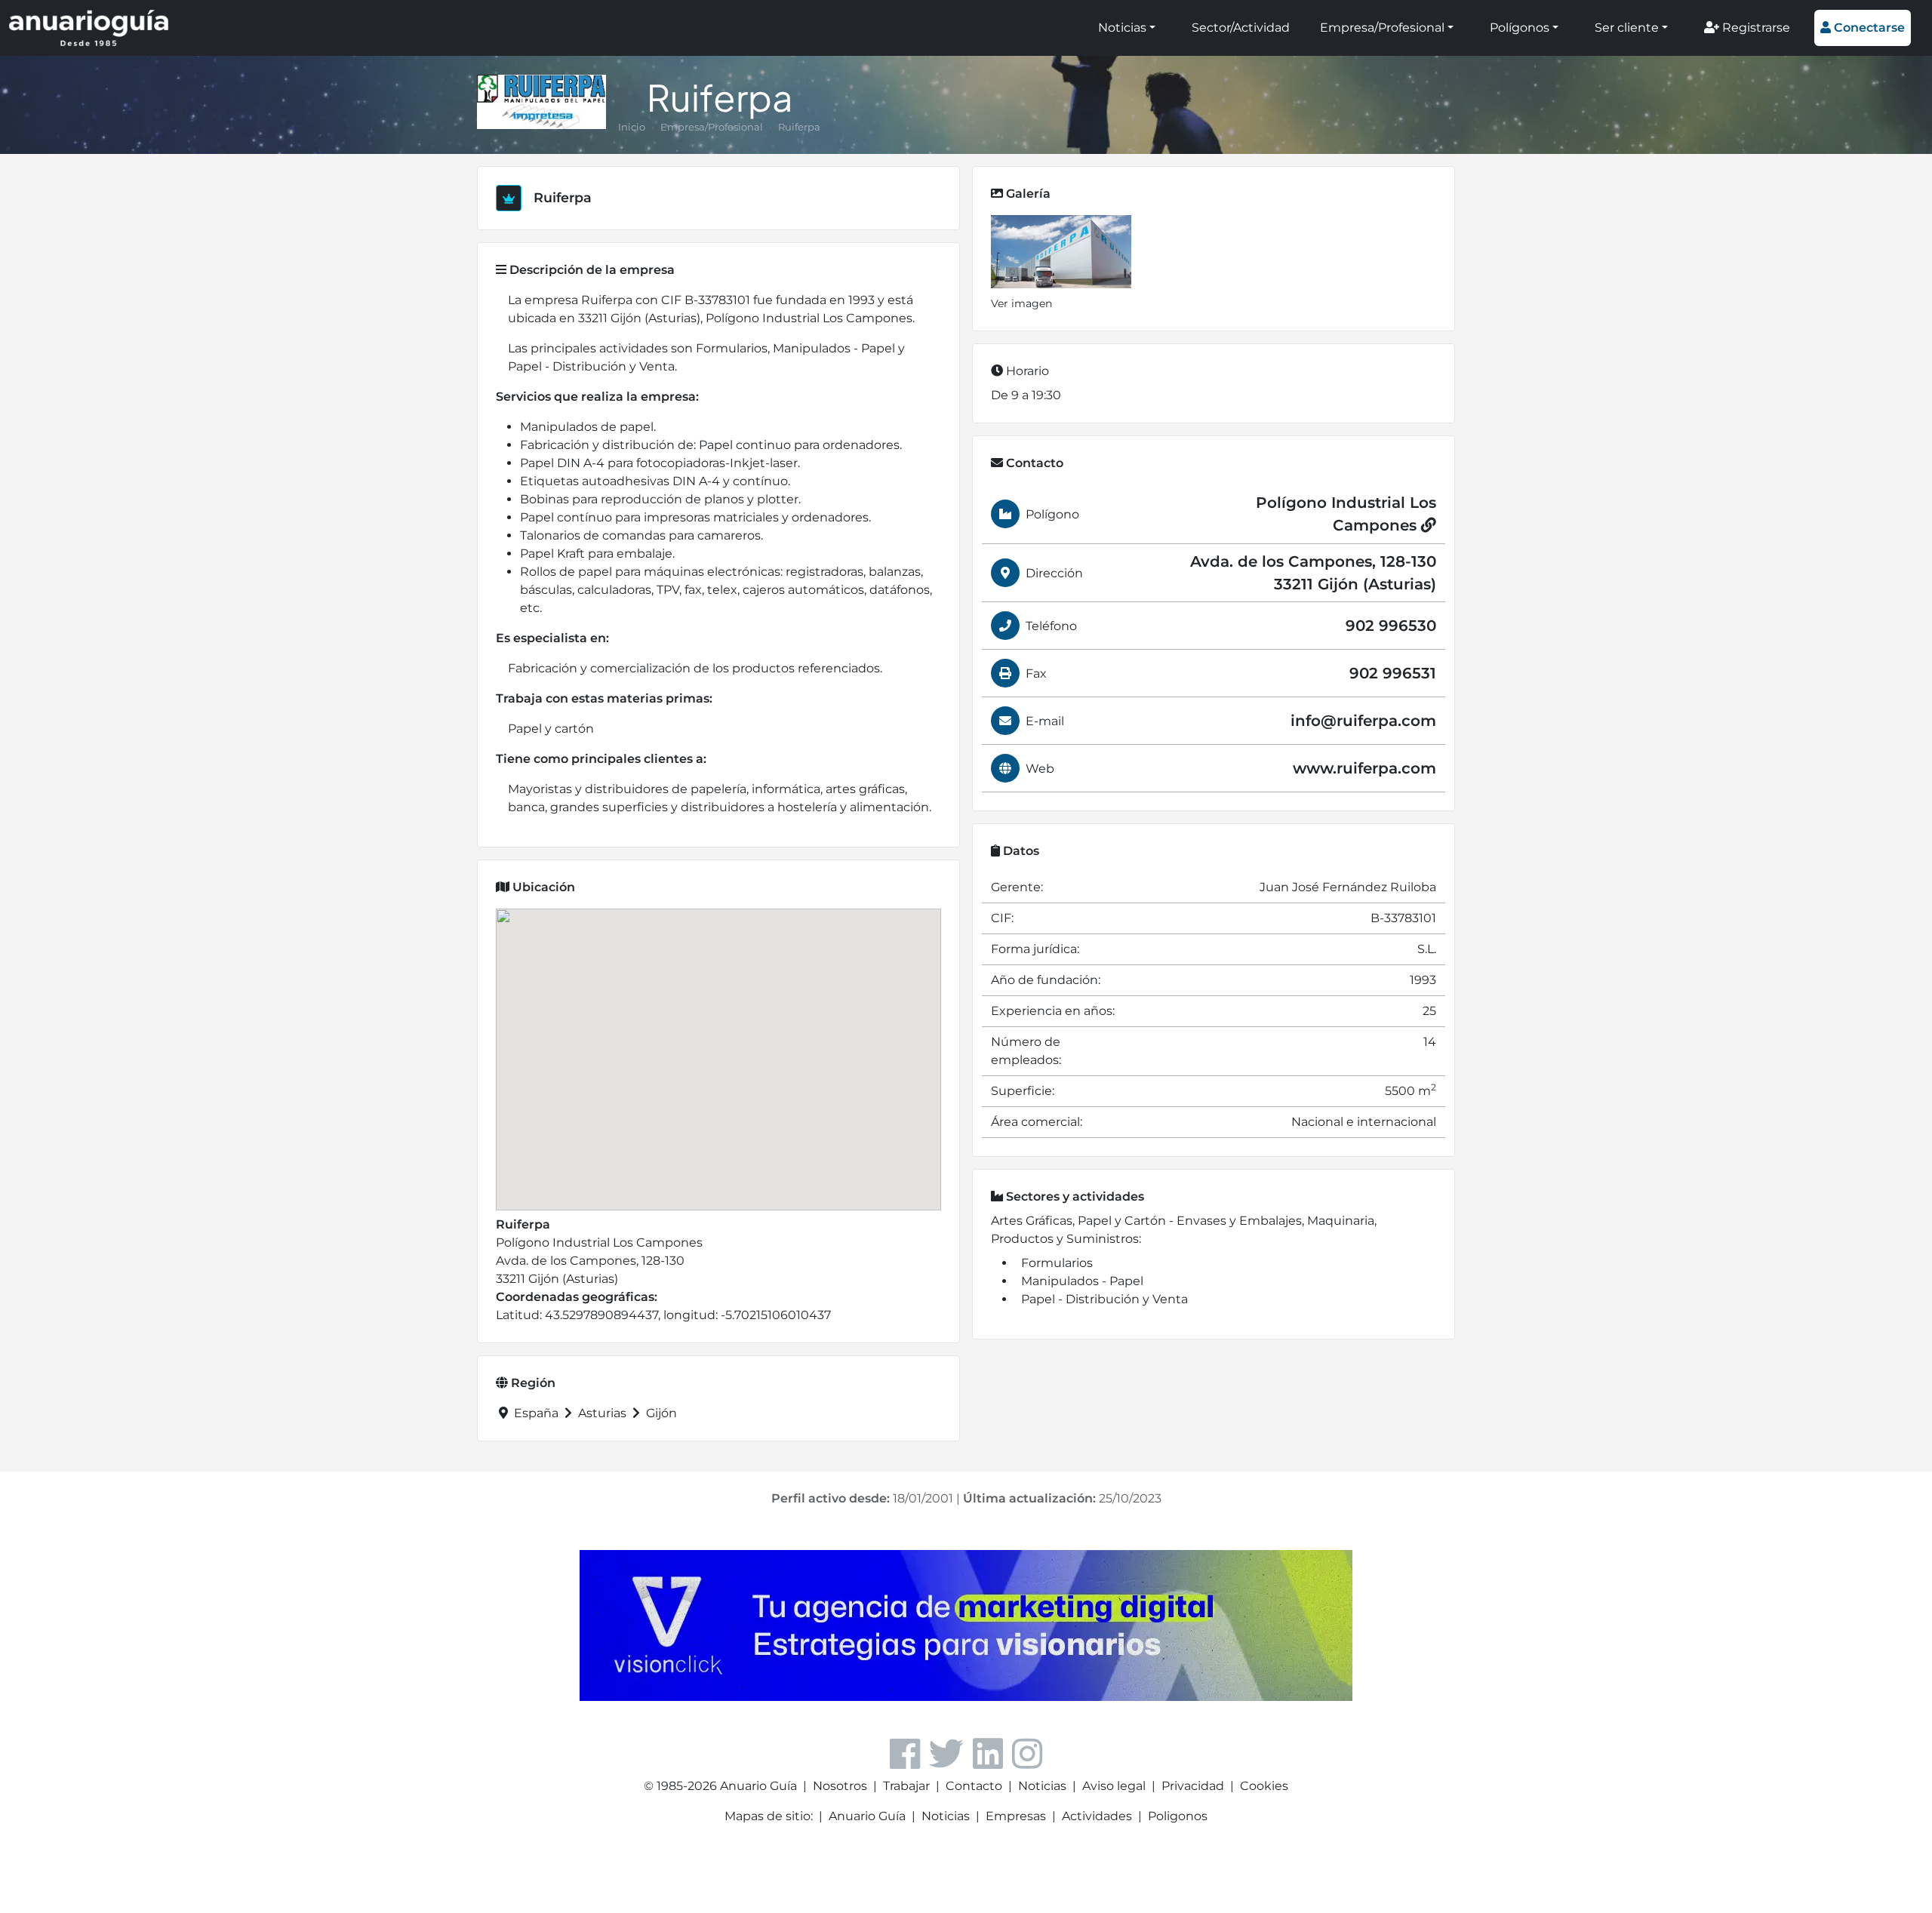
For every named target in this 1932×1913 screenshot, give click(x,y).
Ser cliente (1627, 28)
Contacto (974, 1786)
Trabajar (906, 1786)
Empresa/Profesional (1382, 28)
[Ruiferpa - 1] (1061, 252)
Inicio (632, 127)
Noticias (1122, 28)
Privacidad (1193, 1786)
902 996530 (1391, 626)
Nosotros (840, 1786)
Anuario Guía (867, 1816)
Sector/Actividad (1241, 28)
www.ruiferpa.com (1364, 768)
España (536, 1413)
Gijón (660, 1413)
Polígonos (1520, 28)
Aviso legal (1114, 1786)
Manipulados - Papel (1082, 1281)
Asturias (602, 1413)
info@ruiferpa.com (1363, 721)
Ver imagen (1021, 303)
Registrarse (1755, 28)
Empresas (1016, 1816)
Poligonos (1178, 1816)
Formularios (1057, 1263)
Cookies (1264, 1786)
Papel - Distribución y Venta (1104, 1299)
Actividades (1097, 1816)
